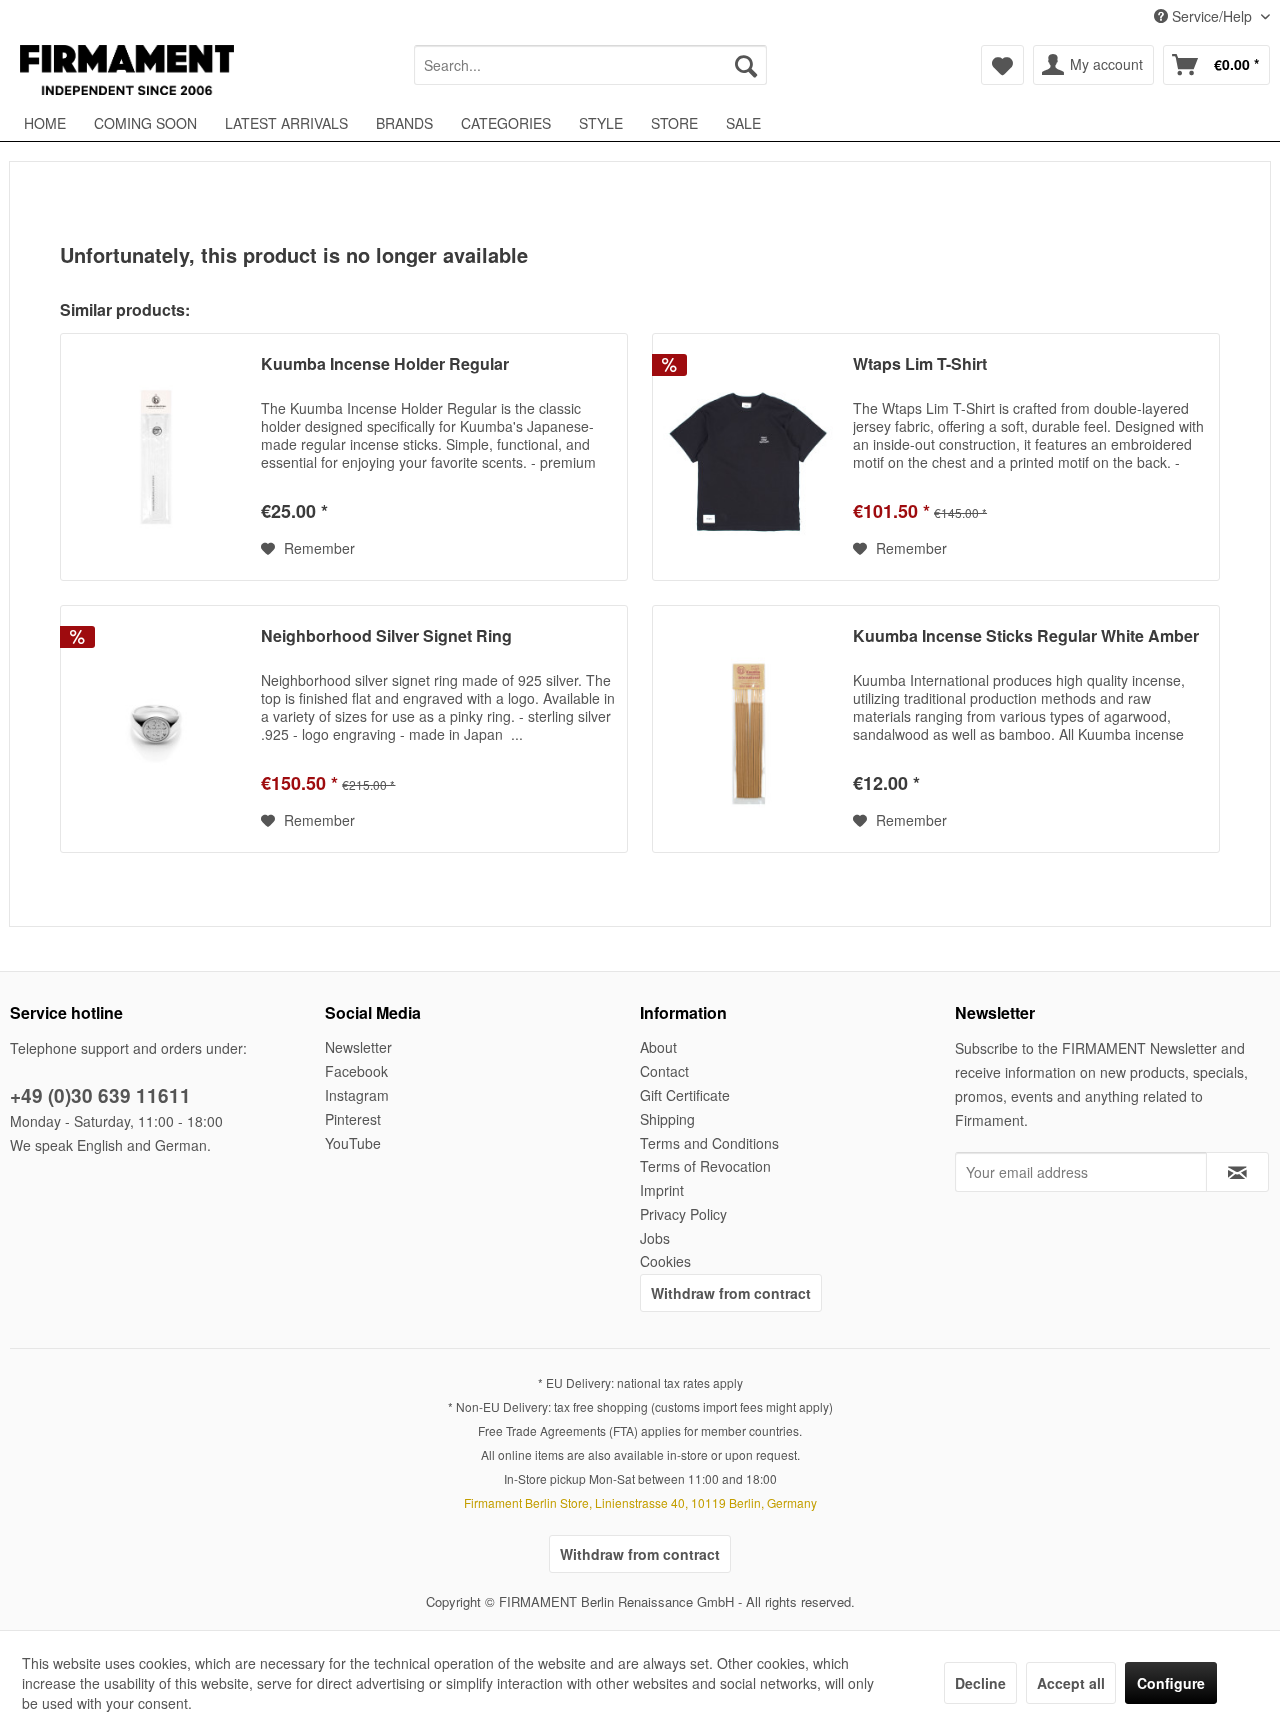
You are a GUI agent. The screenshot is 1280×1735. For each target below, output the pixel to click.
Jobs (655, 1238)
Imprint (662, 1190)
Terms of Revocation (705, 1166)
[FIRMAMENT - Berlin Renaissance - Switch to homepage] (127, 70)
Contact (664, 1071)
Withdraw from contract (731, 1293)
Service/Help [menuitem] (1212, 16)
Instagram (357, 1095)
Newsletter (358, 1047)
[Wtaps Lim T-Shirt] (748, 457)
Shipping (667, 1119)
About (658, 1047)
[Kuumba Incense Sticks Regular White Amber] (748, 729)
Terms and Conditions (709, 1143)
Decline (980, 1683)
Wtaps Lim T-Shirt (920, 364)
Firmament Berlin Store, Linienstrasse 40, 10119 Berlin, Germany (640, 1502)
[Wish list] (1002, 65)
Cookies (665, 1261)
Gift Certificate (685, 1095)
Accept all (1071, 1683)
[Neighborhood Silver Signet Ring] (156, 729)
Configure (1171, 1683)
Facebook (356, 1071)
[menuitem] (590, 65)
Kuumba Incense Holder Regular (385, 364)
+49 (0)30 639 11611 (100, 1095)
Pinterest (353, 1119)
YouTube (353, 1143)
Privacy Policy (683, 1214)
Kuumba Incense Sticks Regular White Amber (1026, 636)
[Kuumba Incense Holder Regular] (156, 457)
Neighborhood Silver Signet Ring (386, 636)
